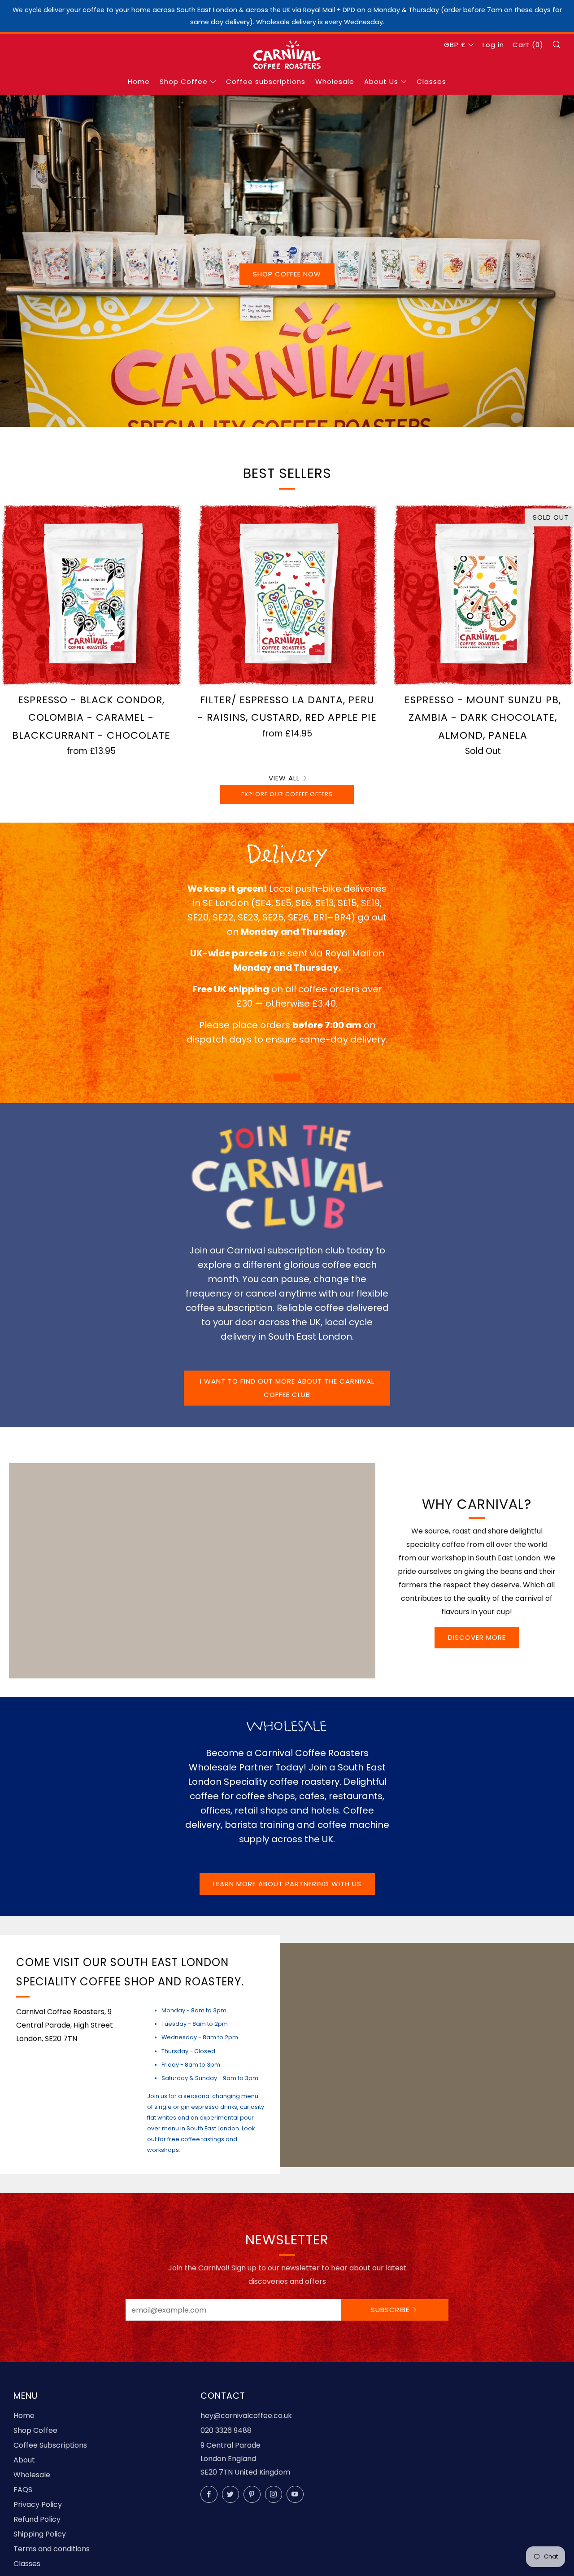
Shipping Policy (40, 2534)
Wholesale (335, 81)
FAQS (23, 2490)
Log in (493, 45)
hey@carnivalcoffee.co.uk (246, 2416)
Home (139, 81)
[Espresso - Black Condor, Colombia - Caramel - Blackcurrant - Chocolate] (91, 594)
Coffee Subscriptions (50, 2445)
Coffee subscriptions (266, 81)
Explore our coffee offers (287, 794)
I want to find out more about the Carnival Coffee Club (287, 1388)
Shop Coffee (184, 81)
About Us (381, 81)
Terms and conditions (52, 2549)
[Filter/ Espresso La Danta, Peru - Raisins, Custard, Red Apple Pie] (287, 594)
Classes (431, 81)
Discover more (477, 1637)
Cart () (528, 45)
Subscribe (390, 2310)
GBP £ (455, 45)
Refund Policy (37, 2519)
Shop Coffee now (287, 274)
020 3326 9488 (226, 2430)
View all (284, 778)
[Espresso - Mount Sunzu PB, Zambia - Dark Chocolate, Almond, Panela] (483, 594)
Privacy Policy (38, 2504)
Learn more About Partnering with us (287, 1884)
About (24, 2460)
